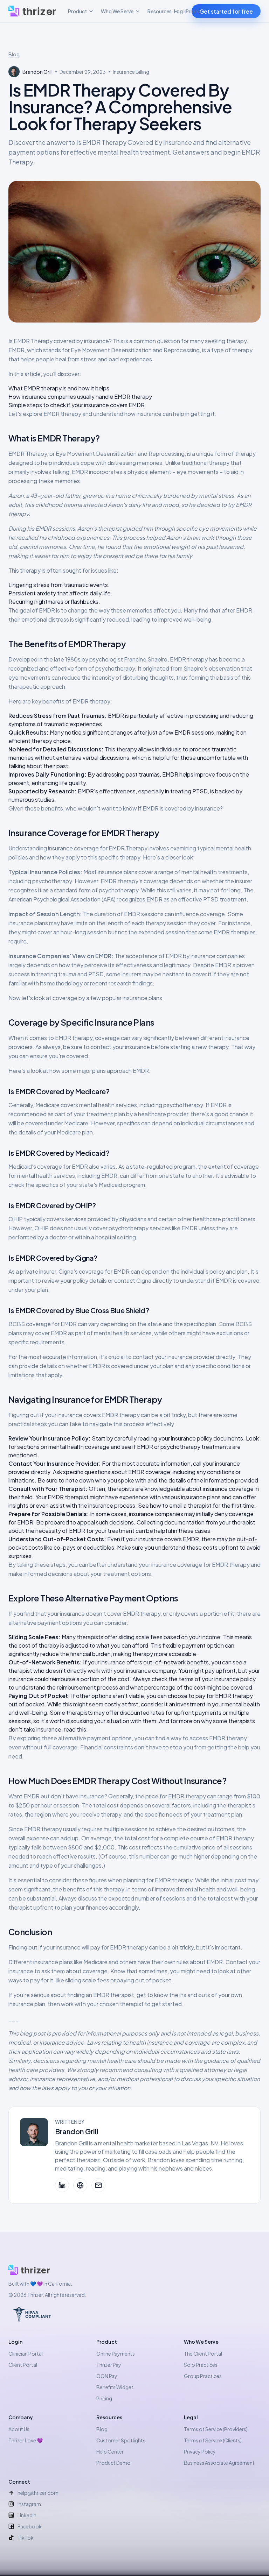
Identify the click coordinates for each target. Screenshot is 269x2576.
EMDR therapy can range (200, 1796)
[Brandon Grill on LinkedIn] (62, 2185)
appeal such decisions (105, 1522)
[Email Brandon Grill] (98, 2185)
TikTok (26, 2538)
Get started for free (226, 11)
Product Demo (113, 2463)
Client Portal (23, 2365)
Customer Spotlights (121, 2440)
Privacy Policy (200, 2451)
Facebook (30, 2526)
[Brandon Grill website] (80, 2185)
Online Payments (116, 2354)
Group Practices (203, 2376)
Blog (14, 54)
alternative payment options (45, 1623)
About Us (19, 2429)
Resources (160, 11)
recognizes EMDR (140, 899)
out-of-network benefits (176, 1662)
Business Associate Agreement (219, 2463)
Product (77, 11)
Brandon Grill (77, 2131)
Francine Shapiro (146, 659)
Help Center (110, 2451)
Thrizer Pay (109, 2365)
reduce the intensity (88, 677)
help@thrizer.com (38, 2493)
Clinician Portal (26, 2354)
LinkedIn (27, 2515)
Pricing (194, 11)
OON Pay (107, 2376)
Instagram (29, 2504)
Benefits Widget (115, 2387)
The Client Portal (203, 2354)
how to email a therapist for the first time (202, 1505)
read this (75, 1729)
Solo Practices (201, 2365)
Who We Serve (117, 11)
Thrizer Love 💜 (26, 2440)
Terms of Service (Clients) (213, 2440)
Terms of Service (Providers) (216, 2429)
